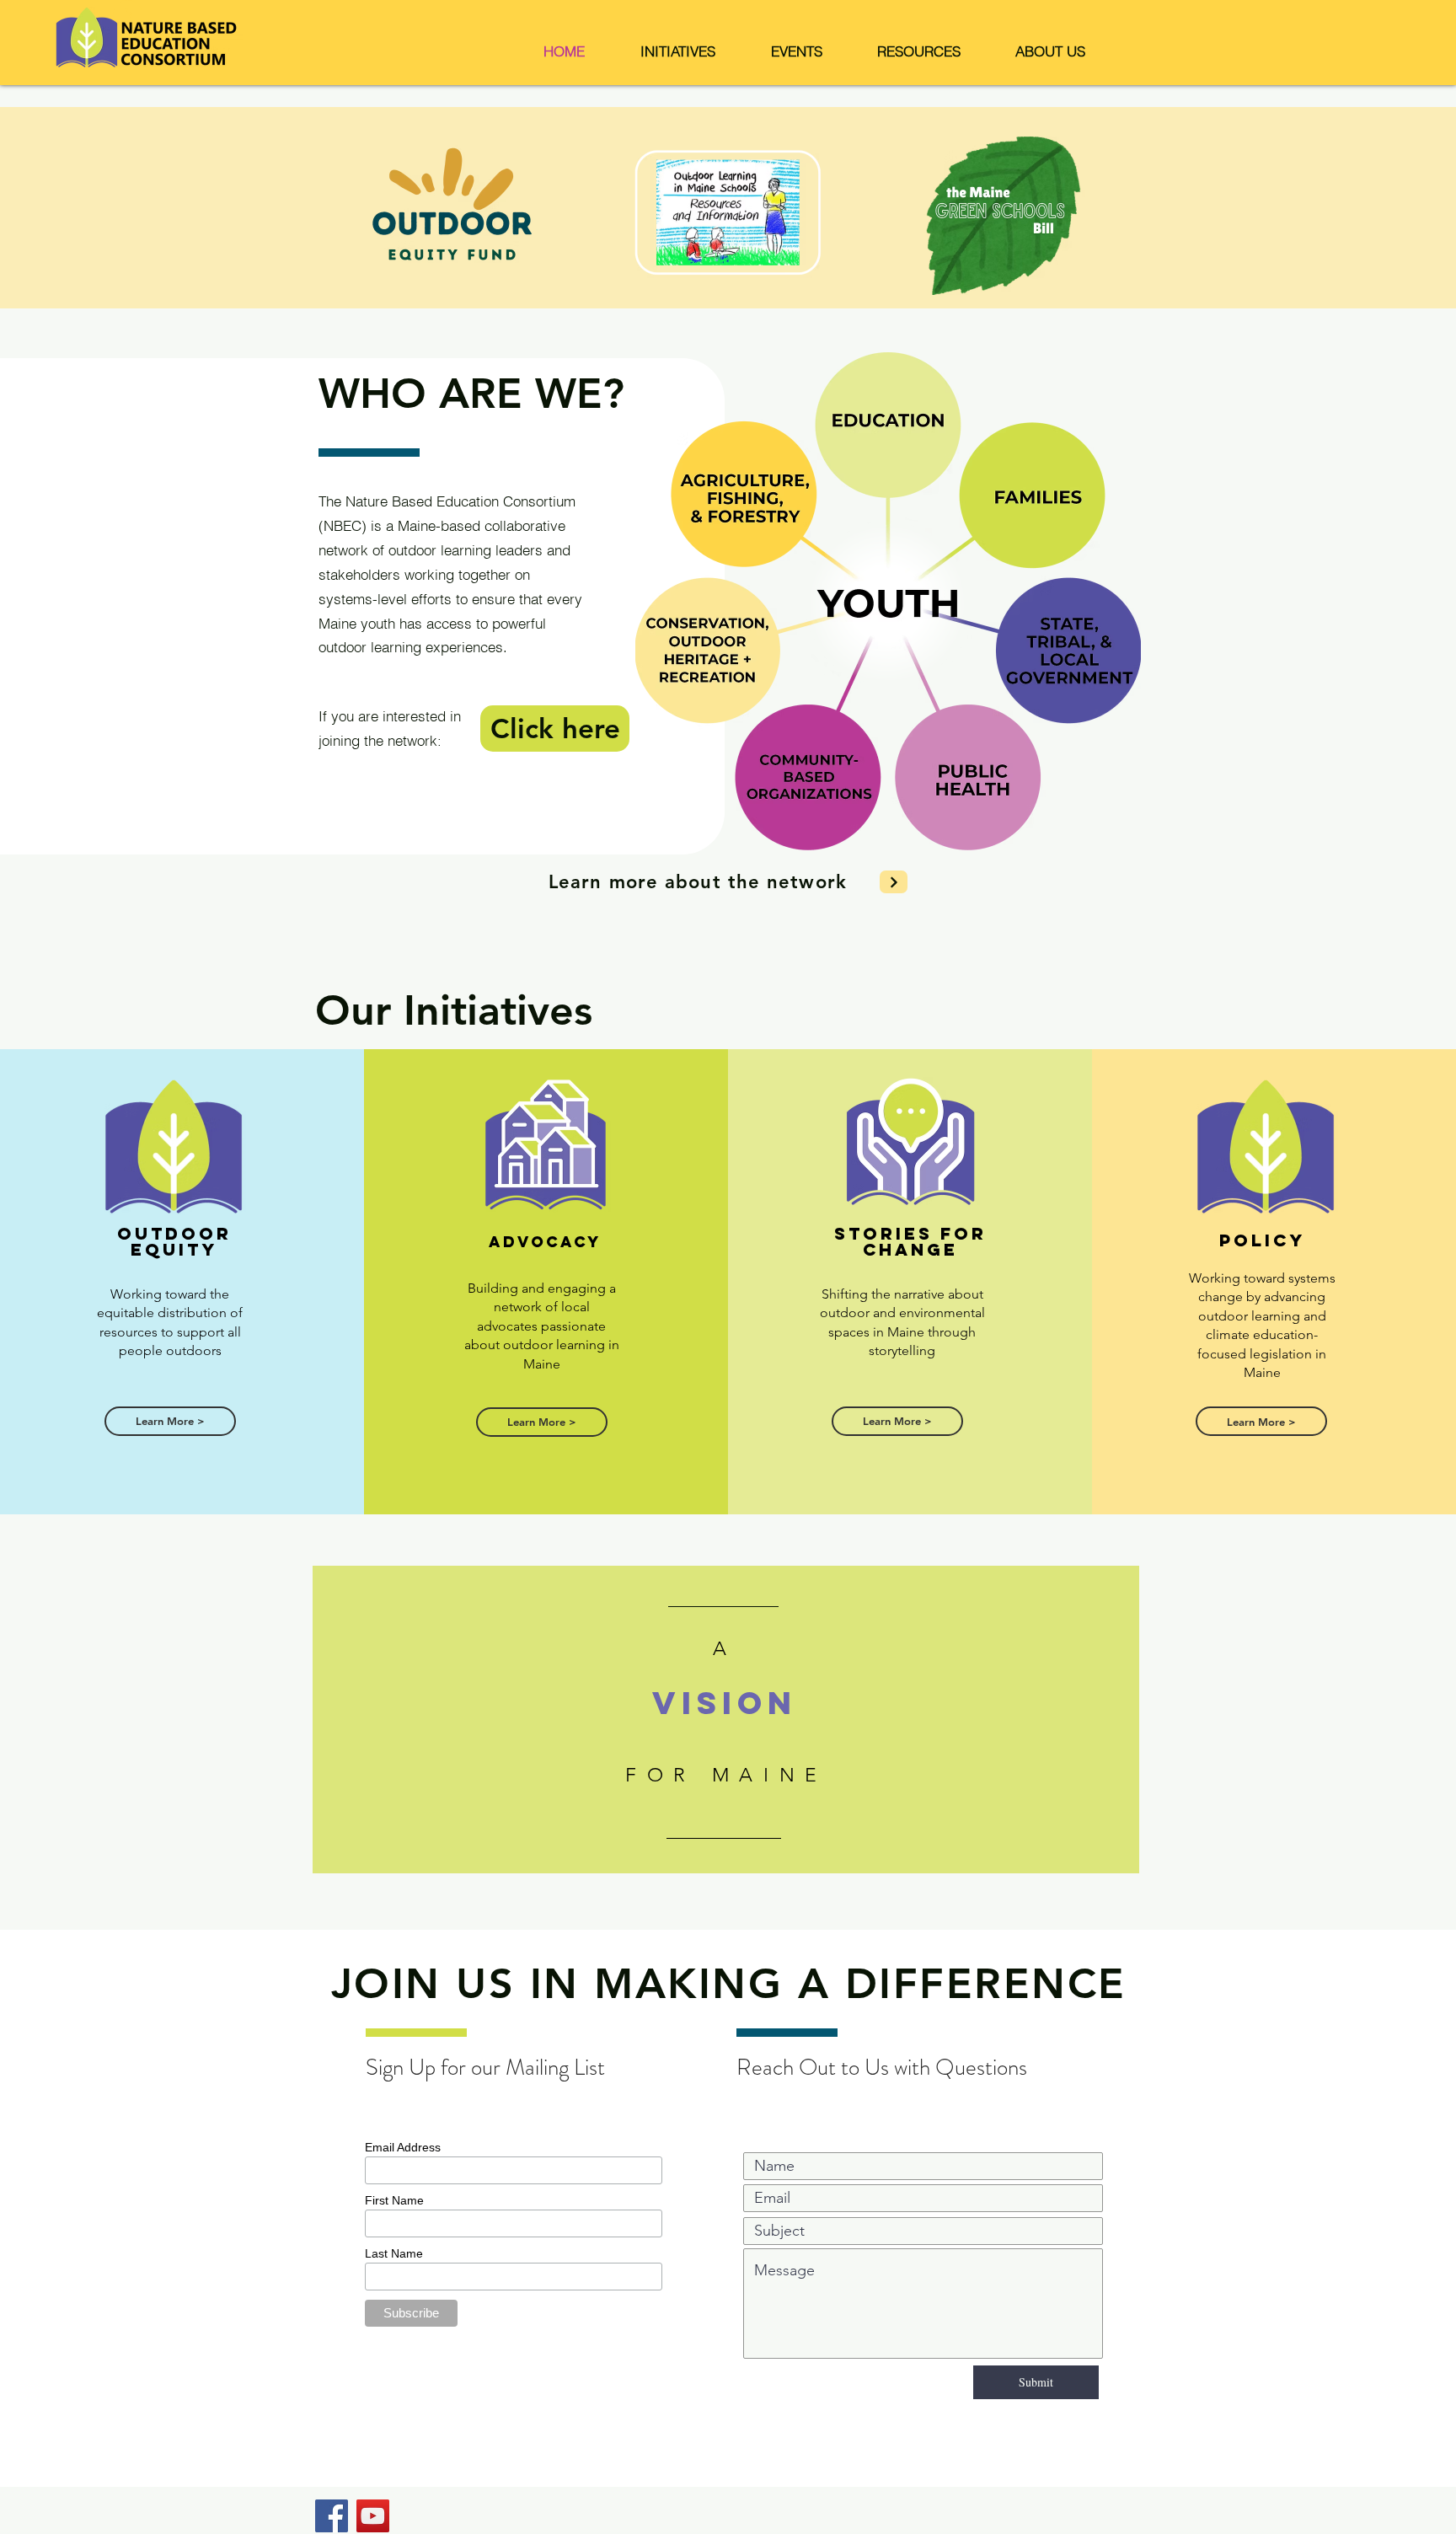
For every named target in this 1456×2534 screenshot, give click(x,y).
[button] (678, 51)
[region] (726, 1720)
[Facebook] (332, 2516)
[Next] (894, 882)
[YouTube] (373, 2516)
